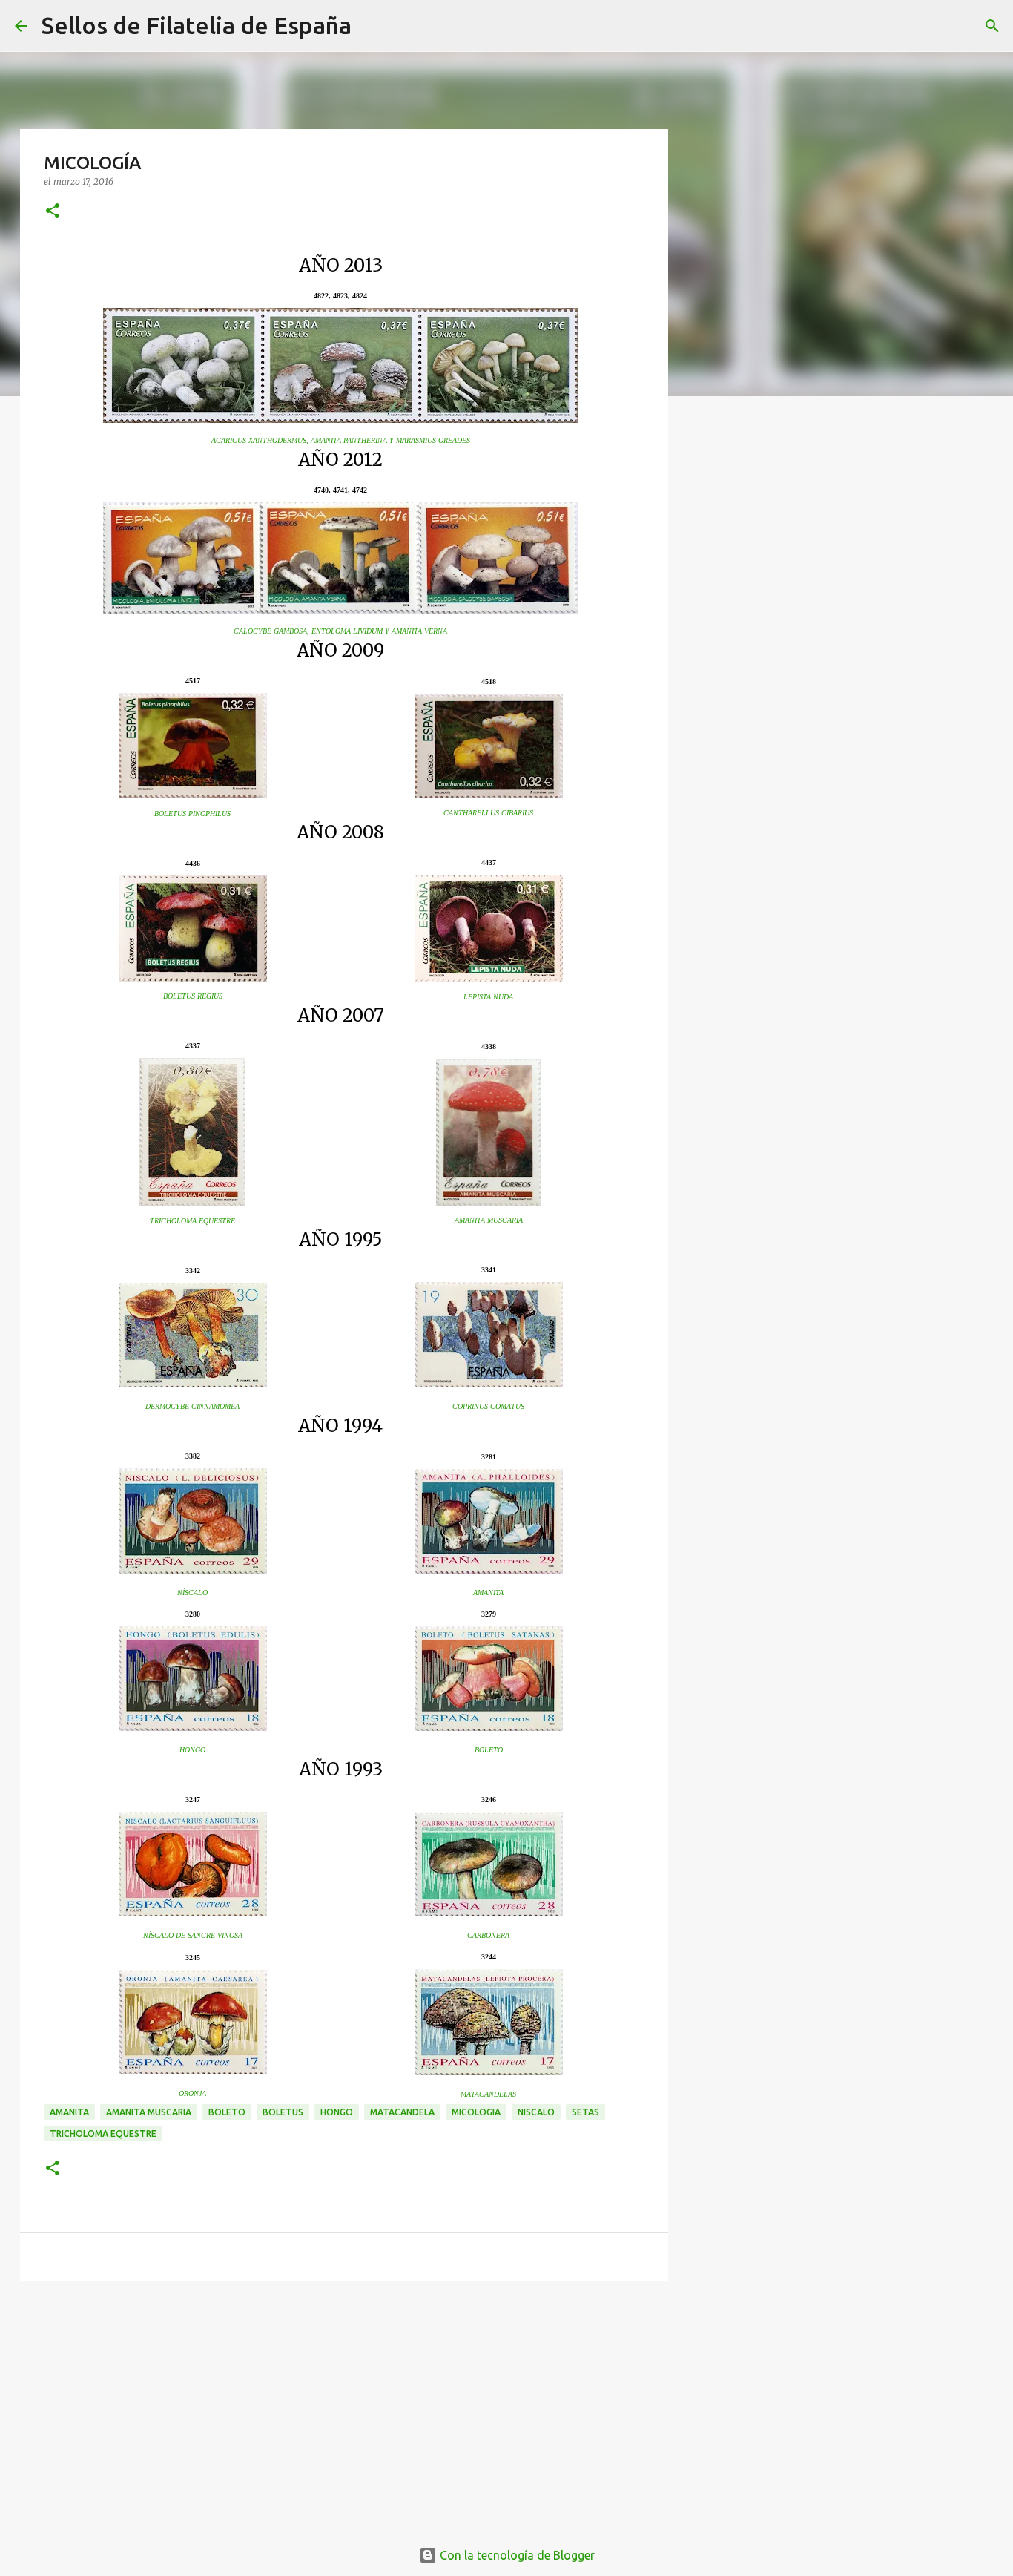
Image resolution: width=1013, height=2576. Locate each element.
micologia (476, 2112)
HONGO (192, 1750)
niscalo (536, 2112)
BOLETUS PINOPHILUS (192, 814)
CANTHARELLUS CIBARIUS (488, 813)
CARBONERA (488, 1935)
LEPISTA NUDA (488, 997)
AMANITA (488, 1593)
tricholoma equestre (103, 2133)
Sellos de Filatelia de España (197, 25)
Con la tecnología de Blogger (516, 2555)
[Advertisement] (344, 2407)
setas (585, 2112)
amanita (69, 2112)
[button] (53, 212)
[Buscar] (372, 26)
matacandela (402, 2112)
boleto (227, 2112)
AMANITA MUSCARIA (489, 1220)
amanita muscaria (149, 2112)
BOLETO (489, 1750)
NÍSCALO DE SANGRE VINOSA (193, 1935)
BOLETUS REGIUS (193, 996)
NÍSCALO (192, 1593)
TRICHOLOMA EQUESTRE (192, 1221)
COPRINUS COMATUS (488, 1406)
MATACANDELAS (488, 2094)
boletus (283, 2112)
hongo (337, 2112)
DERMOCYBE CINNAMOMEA (192, 1406)
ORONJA (192, 2093)
